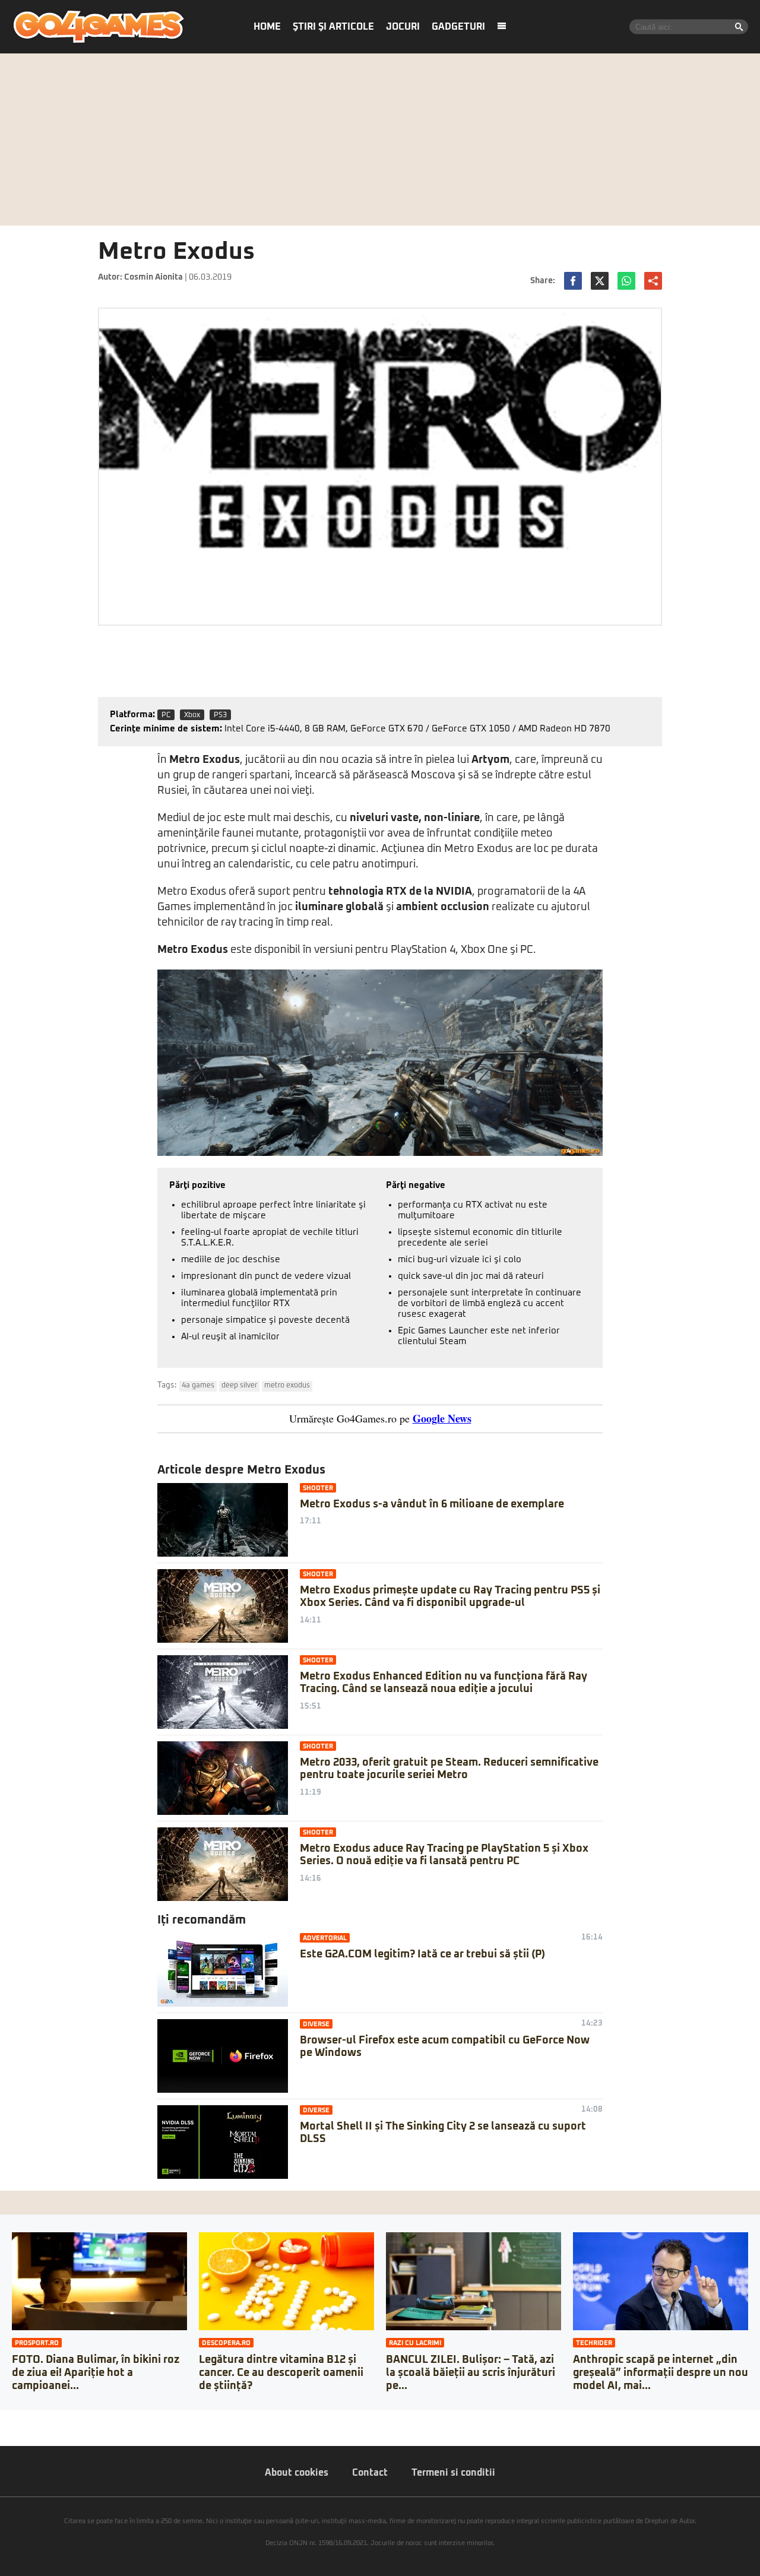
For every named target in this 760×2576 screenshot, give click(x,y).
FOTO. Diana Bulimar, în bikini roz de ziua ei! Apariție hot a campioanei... (96, 2373)
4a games (198, 1386)
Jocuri (403, 27)
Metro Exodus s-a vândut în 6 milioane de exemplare (432, 1504)
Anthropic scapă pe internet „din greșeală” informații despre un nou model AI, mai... (661, 2373)
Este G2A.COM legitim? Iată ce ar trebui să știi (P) (422, 1954)
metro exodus (287, 1386)
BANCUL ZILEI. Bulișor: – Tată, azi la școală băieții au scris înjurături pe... (471, 2373)
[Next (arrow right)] (13, 2431)
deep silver (239, 1386)
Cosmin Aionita (153, 277)
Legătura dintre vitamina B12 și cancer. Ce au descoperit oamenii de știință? (281, 2373)
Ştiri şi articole (333, 27)
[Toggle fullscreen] (23, 2419)
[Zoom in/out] (32, 2419)
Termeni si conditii (453, 2473)
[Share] (13, 2419)
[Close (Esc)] (4, 2419)
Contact (370, 2473)
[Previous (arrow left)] (4, 2431)
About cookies (297, 2473)
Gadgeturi (458, 27)
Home (267, 27)
